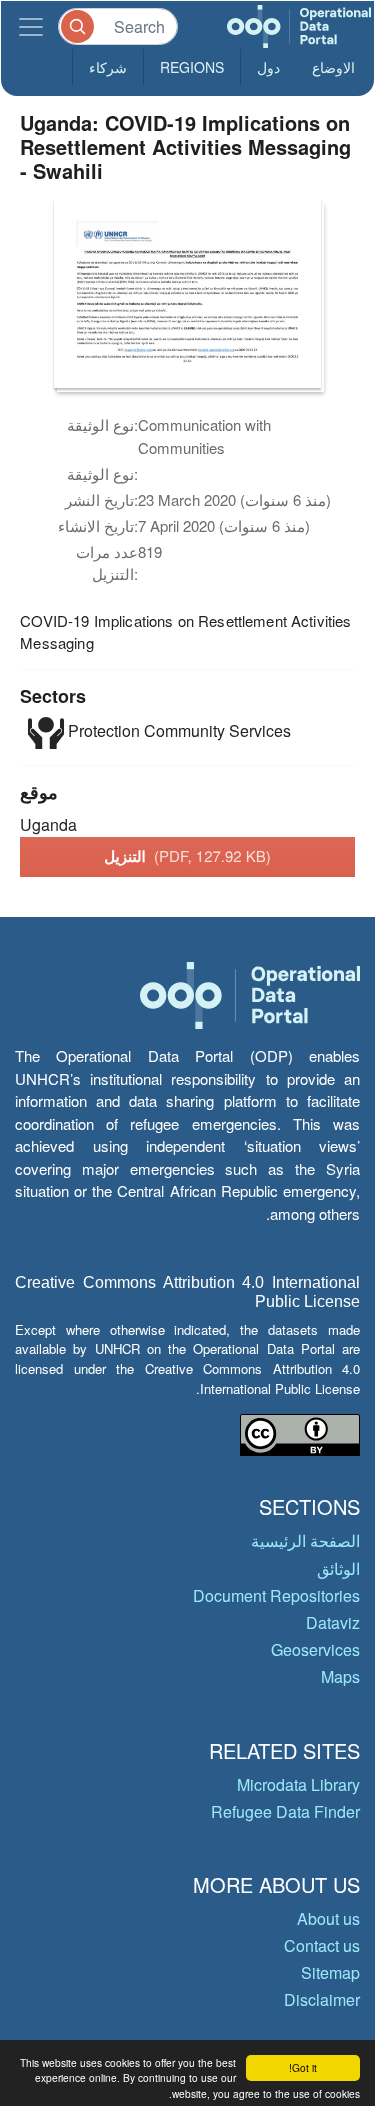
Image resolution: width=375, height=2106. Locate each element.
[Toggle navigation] (31, 26)
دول (268, 67)
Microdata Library (298, 1784)
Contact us (322, 1945)
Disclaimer (322, 1999)
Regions (192, 67)
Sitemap (330, 1972)
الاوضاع (333, 67)
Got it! (303, 2067)
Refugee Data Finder (285, 1811)
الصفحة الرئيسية (305, 1540)
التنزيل (187, 856)
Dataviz (333, 1622)
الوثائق (338, 1568)
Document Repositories (276, 1595)
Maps (340, 1676)
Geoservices (315, 1649)
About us (328, 1918)
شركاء (108, 67)
